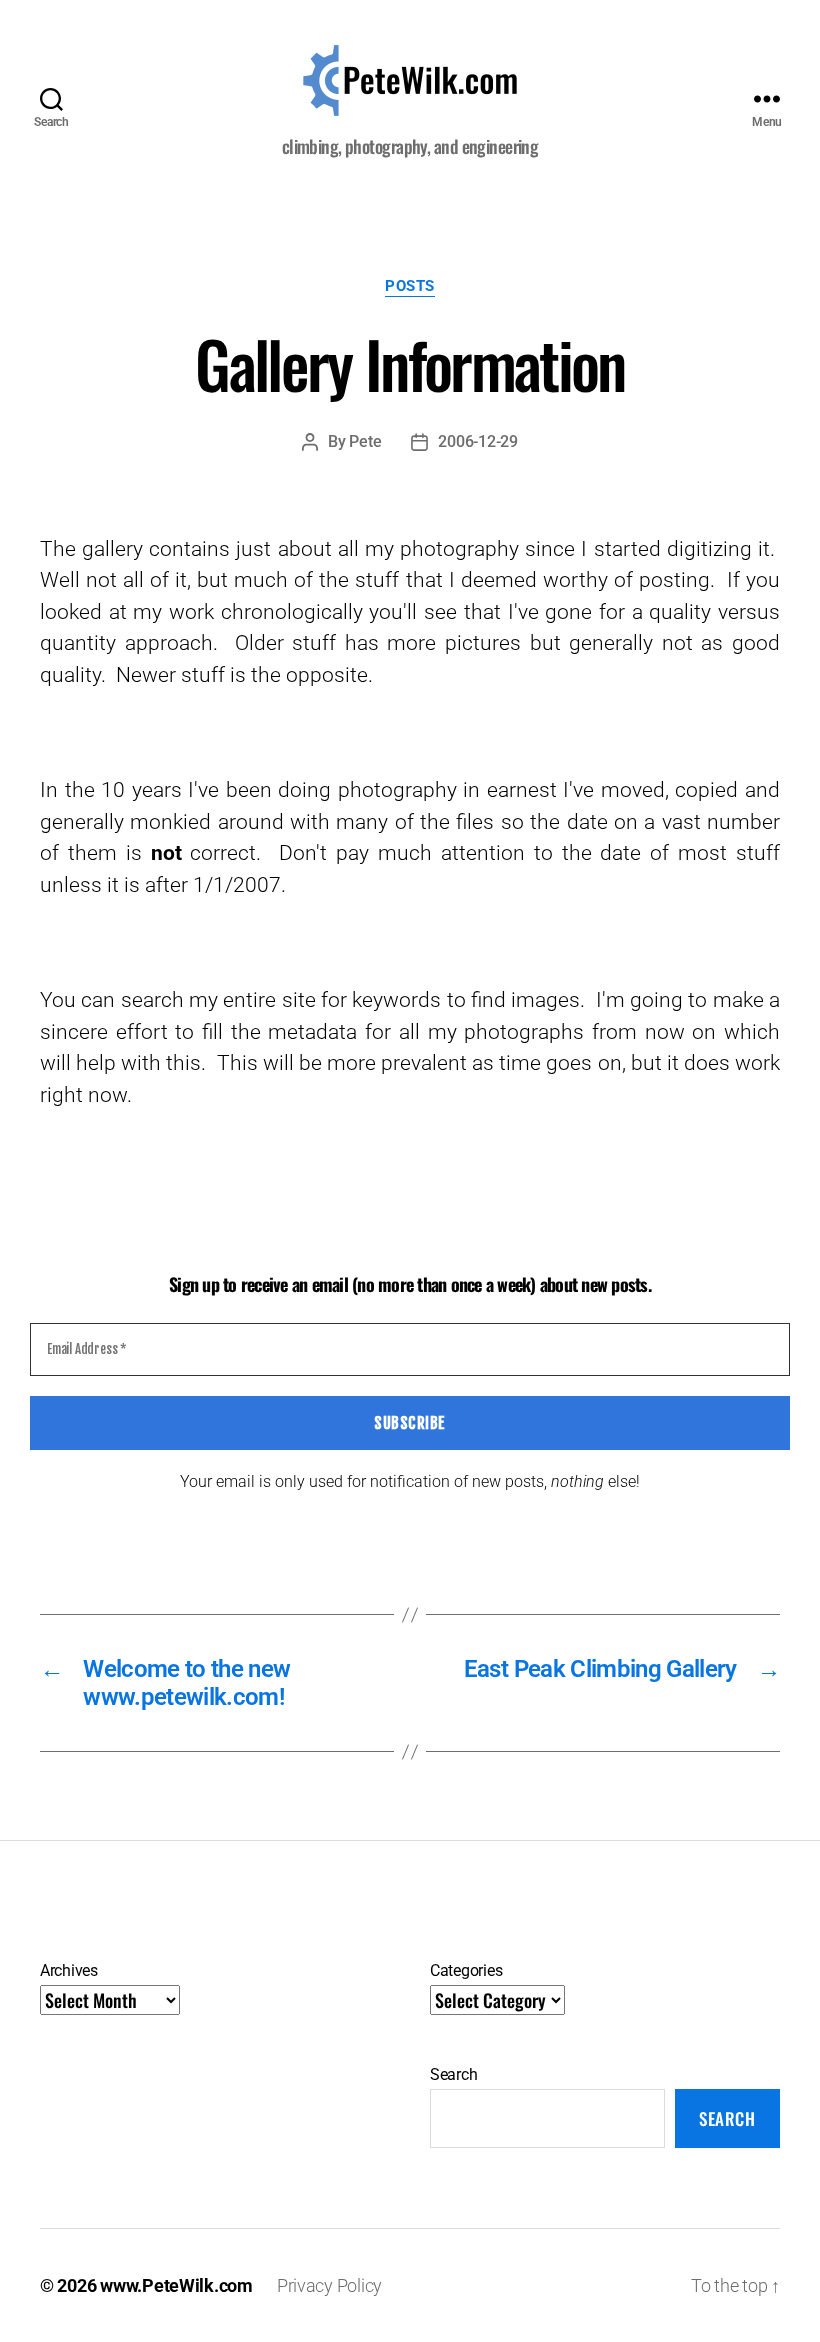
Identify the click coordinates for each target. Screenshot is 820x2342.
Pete (365, 441)
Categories (466, 1970)
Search (453, 2074)
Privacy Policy (329, 2285)
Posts (410, 286)
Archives (69, 1970)
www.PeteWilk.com (176, 2285)
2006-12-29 (477, 441)
